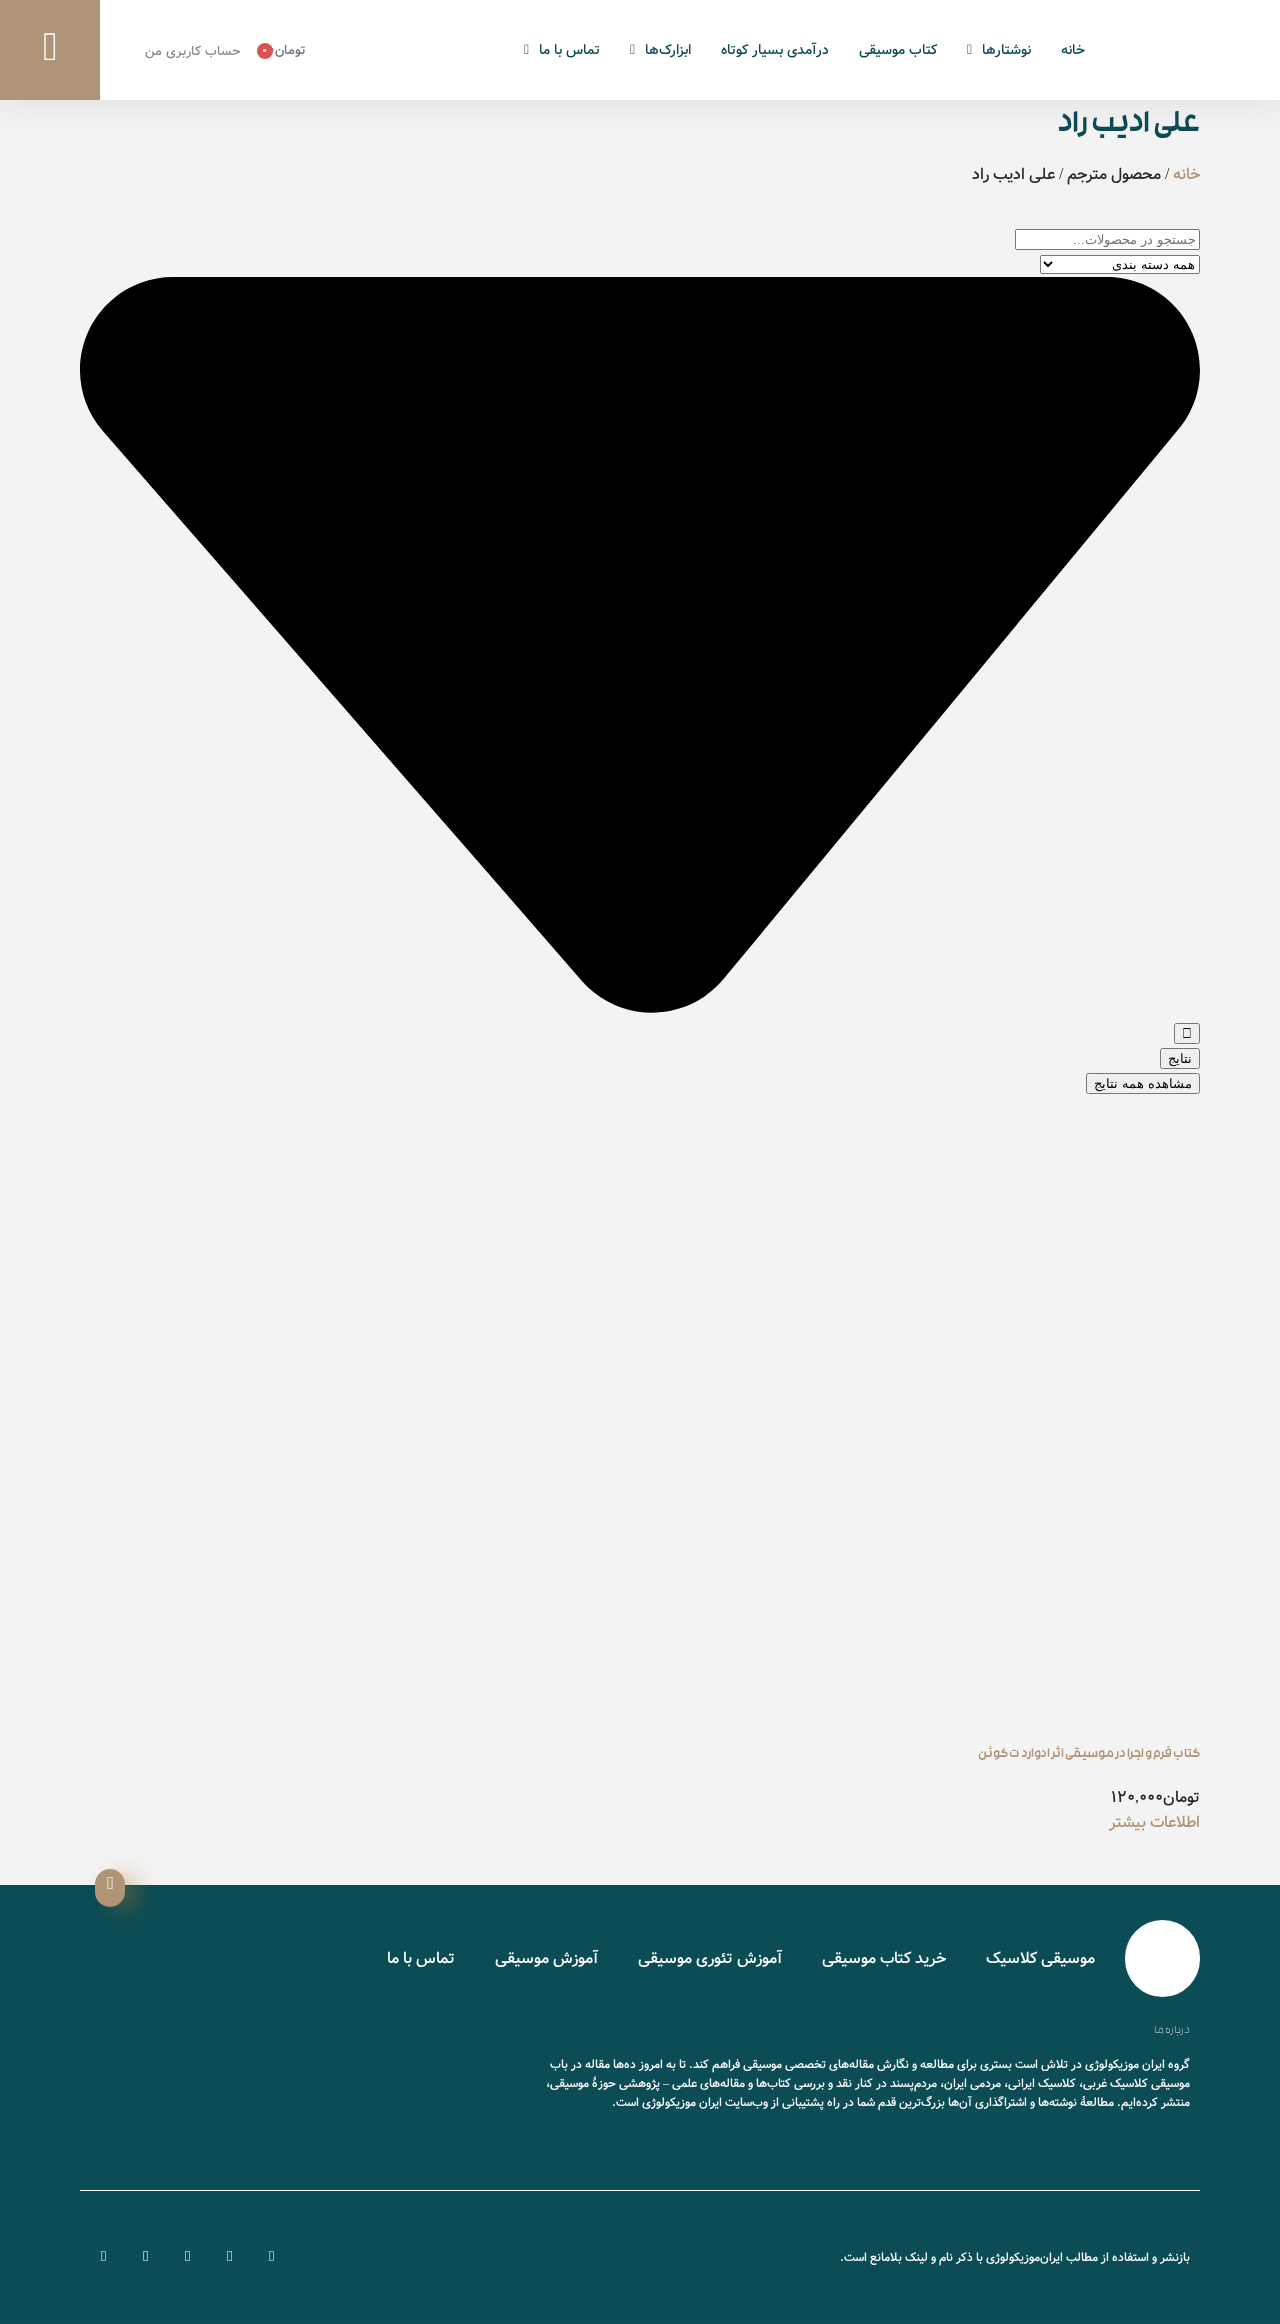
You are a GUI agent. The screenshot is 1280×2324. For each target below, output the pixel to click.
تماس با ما (569, 50)
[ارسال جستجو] (1187, 1033)
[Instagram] (145, 2257)
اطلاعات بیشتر (1154, 1822)
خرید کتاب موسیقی (884, 1958)
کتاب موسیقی (898, 50)
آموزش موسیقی (546, 1958)
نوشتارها (1006, 50)
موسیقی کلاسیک (1040, 1958)
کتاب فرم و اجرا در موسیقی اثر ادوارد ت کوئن (1089, 1754)
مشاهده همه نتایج (1143, 1083)
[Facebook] (271, 2257)
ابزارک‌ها (668, 50)
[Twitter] (229, 2257)
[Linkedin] (103, 2257)
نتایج (1180, 1058)
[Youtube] (187, 2257)
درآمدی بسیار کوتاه (775, 50)
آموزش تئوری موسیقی (710, 1958)
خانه (1073, 50)
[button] (50, 50)
